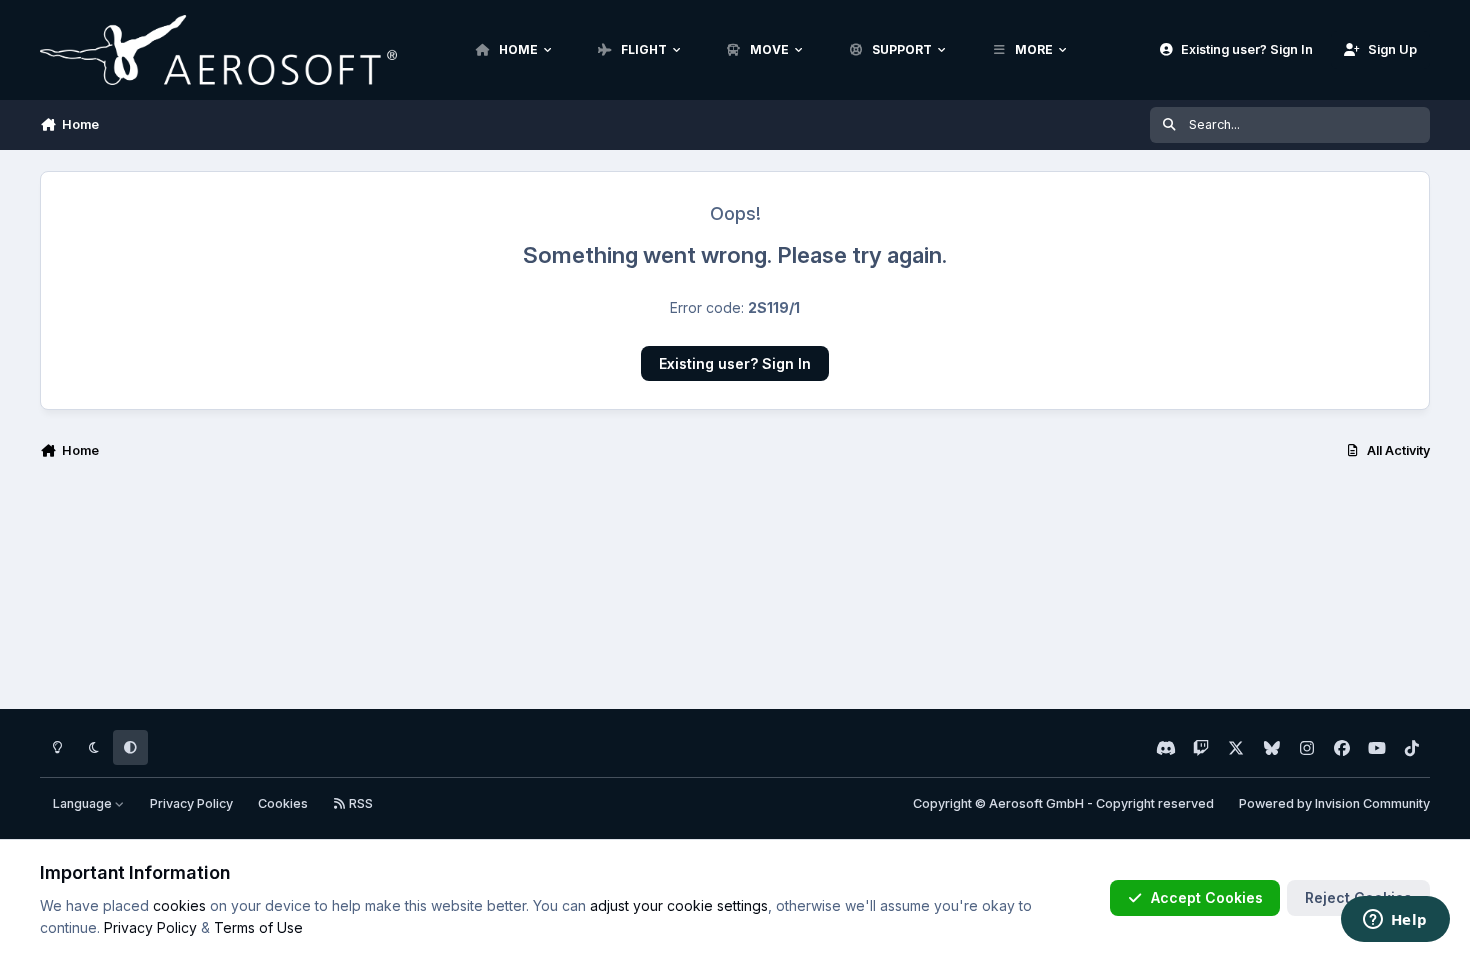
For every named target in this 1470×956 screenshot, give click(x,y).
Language (84, 803)
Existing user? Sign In (735, 363)
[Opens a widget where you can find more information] (1395, 921)
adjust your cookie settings (679, 905)
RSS (359, 803)
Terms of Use (258, 927)
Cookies (283, 803)
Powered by (1334, 803)
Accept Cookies (1207, 897)
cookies (179, 905)
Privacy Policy (191, 803)
